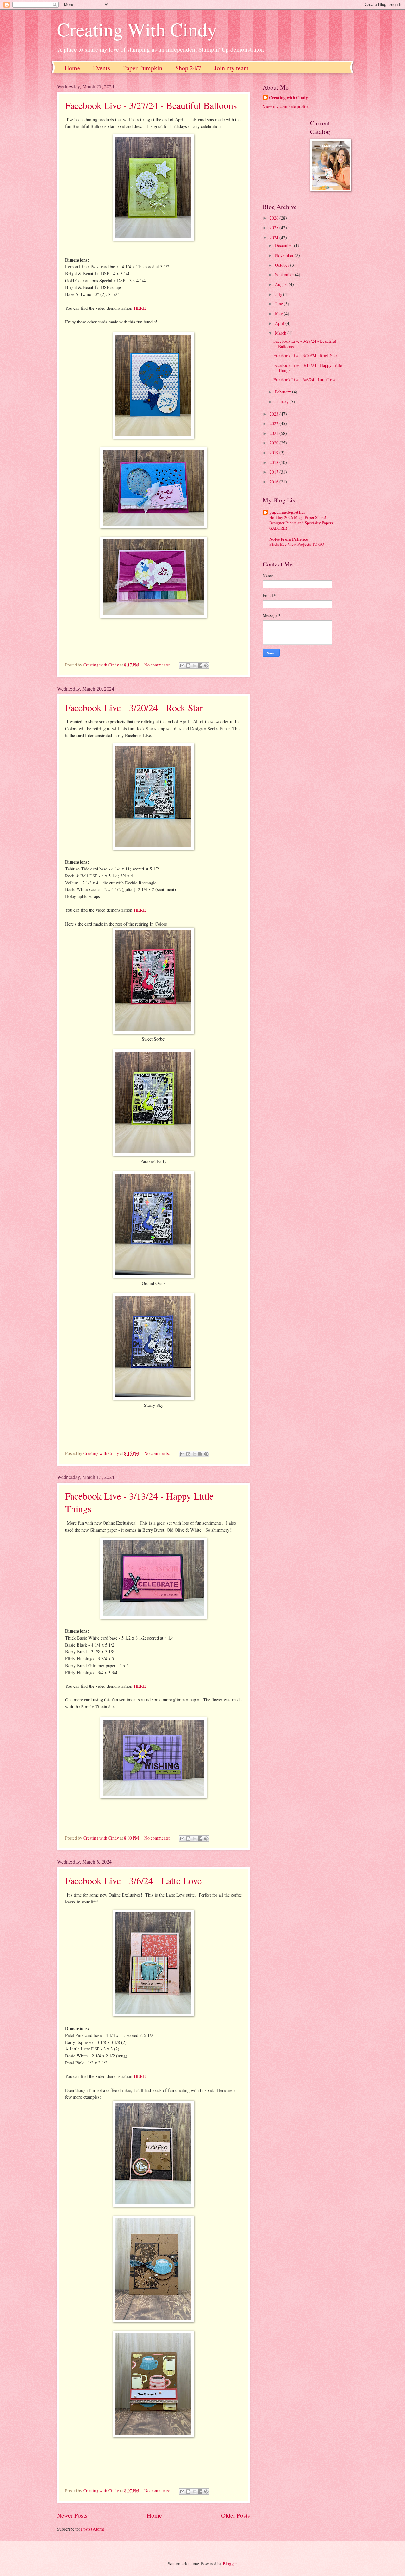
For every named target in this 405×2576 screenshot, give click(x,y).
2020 (274, 443)
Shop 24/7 (188, 68)
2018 (274, 462)
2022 (274, 423)
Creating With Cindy (137, 29)
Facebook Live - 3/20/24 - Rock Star (134, 707)
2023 (274, 414)
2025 (274, 228)
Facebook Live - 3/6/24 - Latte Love (133, 1880)
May (279, 313)
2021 (274, 433)
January (282, 402)
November (285, 255)
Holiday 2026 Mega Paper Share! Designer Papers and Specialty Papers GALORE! (301, 523)
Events (102, 68)
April (280, 323)
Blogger (230, 2563)
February (283, 392)
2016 (274, 482)
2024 (274, 237)
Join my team (231, 68)
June (279, 304)
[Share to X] (194, 666)
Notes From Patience (289, 539)
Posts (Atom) (93, 2529)
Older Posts (236, 2515)
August (282, 284)
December (284, 245)
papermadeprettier (287, 512)
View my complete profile (286, 106)
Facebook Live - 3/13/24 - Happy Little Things (308, 368)
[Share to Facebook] (200, 666)
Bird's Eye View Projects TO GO (297, 544)
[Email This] (182, 666)
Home (72, 68)
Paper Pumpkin (143, 68)
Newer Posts (72, 2515)
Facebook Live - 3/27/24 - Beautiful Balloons (151, 105)
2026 (274, 218)
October (283, 265)
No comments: (158, 665)
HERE (140, 308)
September (285, 274)
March (281, 333)
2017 (274, 472)
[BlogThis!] (188, 666)
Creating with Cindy (288, 98)
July (279, 294)
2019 (274, 453)
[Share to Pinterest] (206, 666)
